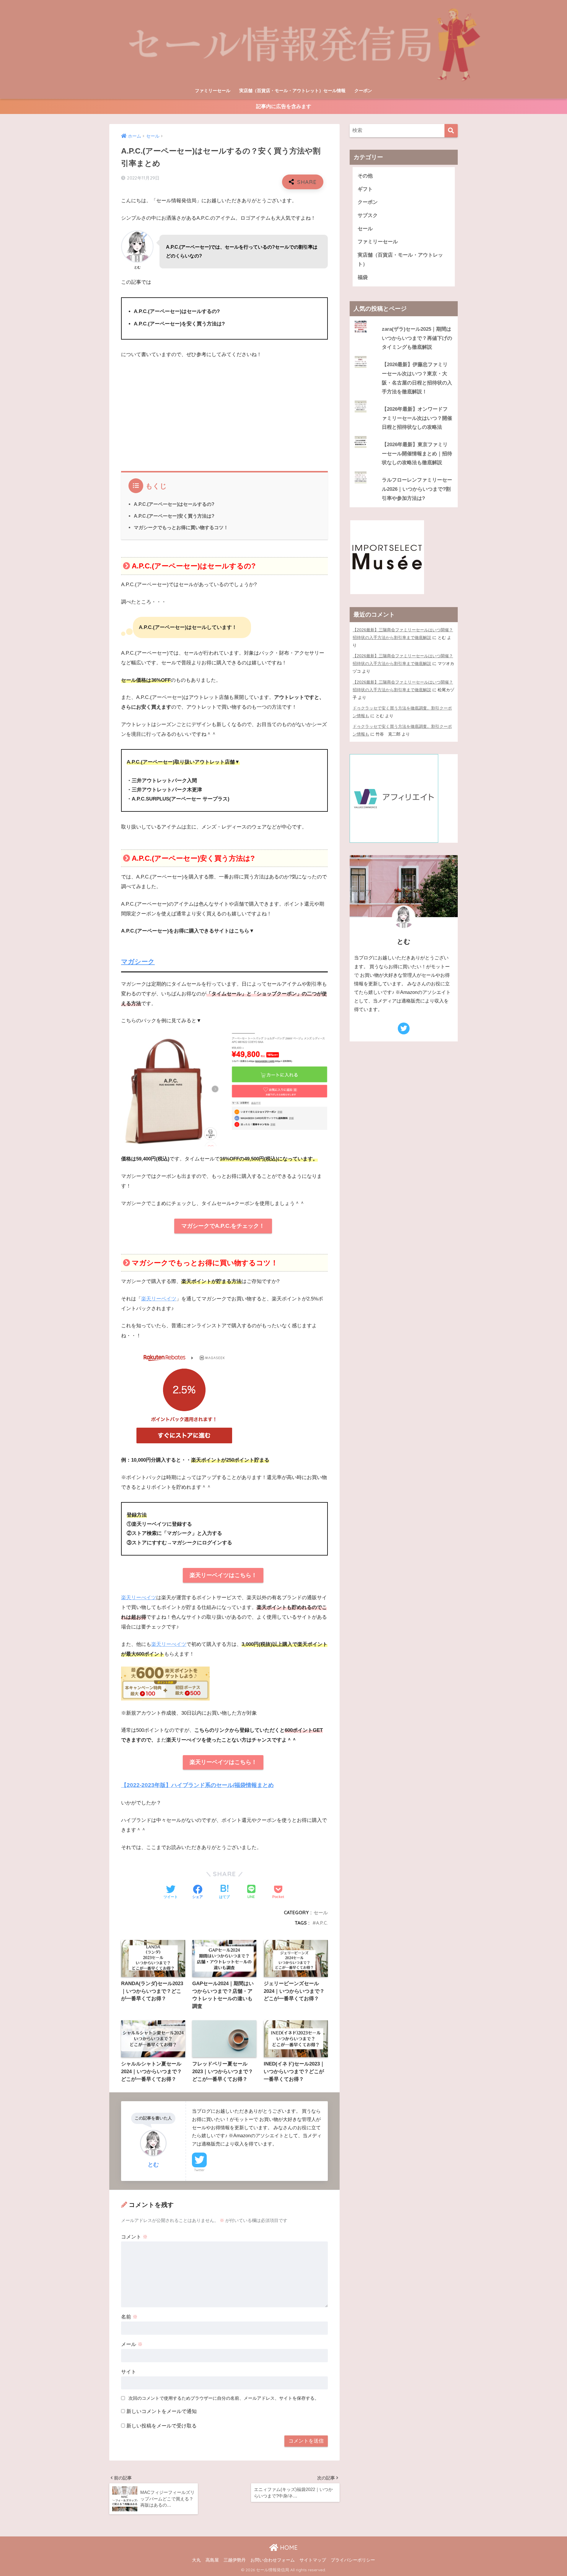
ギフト (365, 189)
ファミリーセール (213, 91)
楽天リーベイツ (159, 1299)
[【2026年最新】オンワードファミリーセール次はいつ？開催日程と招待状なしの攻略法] (404, 401)
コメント (134, 2237)
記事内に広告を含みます (284, 106)
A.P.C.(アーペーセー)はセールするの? (174, 504)
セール (321, 1913)
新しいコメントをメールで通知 (162, 2411)
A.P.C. (322, 1923)
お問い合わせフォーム (273, 2560)
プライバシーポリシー (353, 2560)
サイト (129, 2372)
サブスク (368, 215)
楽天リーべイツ (139, 1598)
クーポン (363, 91)
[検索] (451, 131)
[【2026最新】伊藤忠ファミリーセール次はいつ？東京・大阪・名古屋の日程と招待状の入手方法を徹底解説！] (404, 356)
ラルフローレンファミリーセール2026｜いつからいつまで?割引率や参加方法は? (417, 489)
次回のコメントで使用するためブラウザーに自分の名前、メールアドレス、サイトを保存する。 (224, 2398)
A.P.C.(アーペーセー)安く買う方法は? (174, 516)
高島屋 (212, 2560)
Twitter (199, 2170)
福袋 (363, 277)
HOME (288, 2548)
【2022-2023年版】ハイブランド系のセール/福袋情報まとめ (197, 1785)
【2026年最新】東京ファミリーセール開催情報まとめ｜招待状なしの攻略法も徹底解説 (417, 454)
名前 (129, 2317)
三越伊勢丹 (235, 2560)
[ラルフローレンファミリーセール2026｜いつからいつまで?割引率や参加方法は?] (404, 472)
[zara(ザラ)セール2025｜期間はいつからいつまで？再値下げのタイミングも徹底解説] (404, 321)
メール (132, 2344)
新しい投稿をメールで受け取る (162, 2426)
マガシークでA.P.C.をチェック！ (223, 1226)
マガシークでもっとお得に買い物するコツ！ (181, 527)
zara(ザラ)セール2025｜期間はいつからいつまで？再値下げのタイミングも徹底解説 (417, 338)
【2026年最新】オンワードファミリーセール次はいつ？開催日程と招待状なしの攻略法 (417, 418)
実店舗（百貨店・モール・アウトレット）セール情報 (292, 91)
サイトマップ (313, 2560)
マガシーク (138, 962)
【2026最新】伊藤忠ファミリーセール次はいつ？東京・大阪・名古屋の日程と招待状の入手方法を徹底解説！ (417, 378)
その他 (365, 176)
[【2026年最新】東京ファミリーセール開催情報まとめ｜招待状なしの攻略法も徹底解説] (404, 436)
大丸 (196, 2560)
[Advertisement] (224, 408)
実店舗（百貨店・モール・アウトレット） (400, 260)
